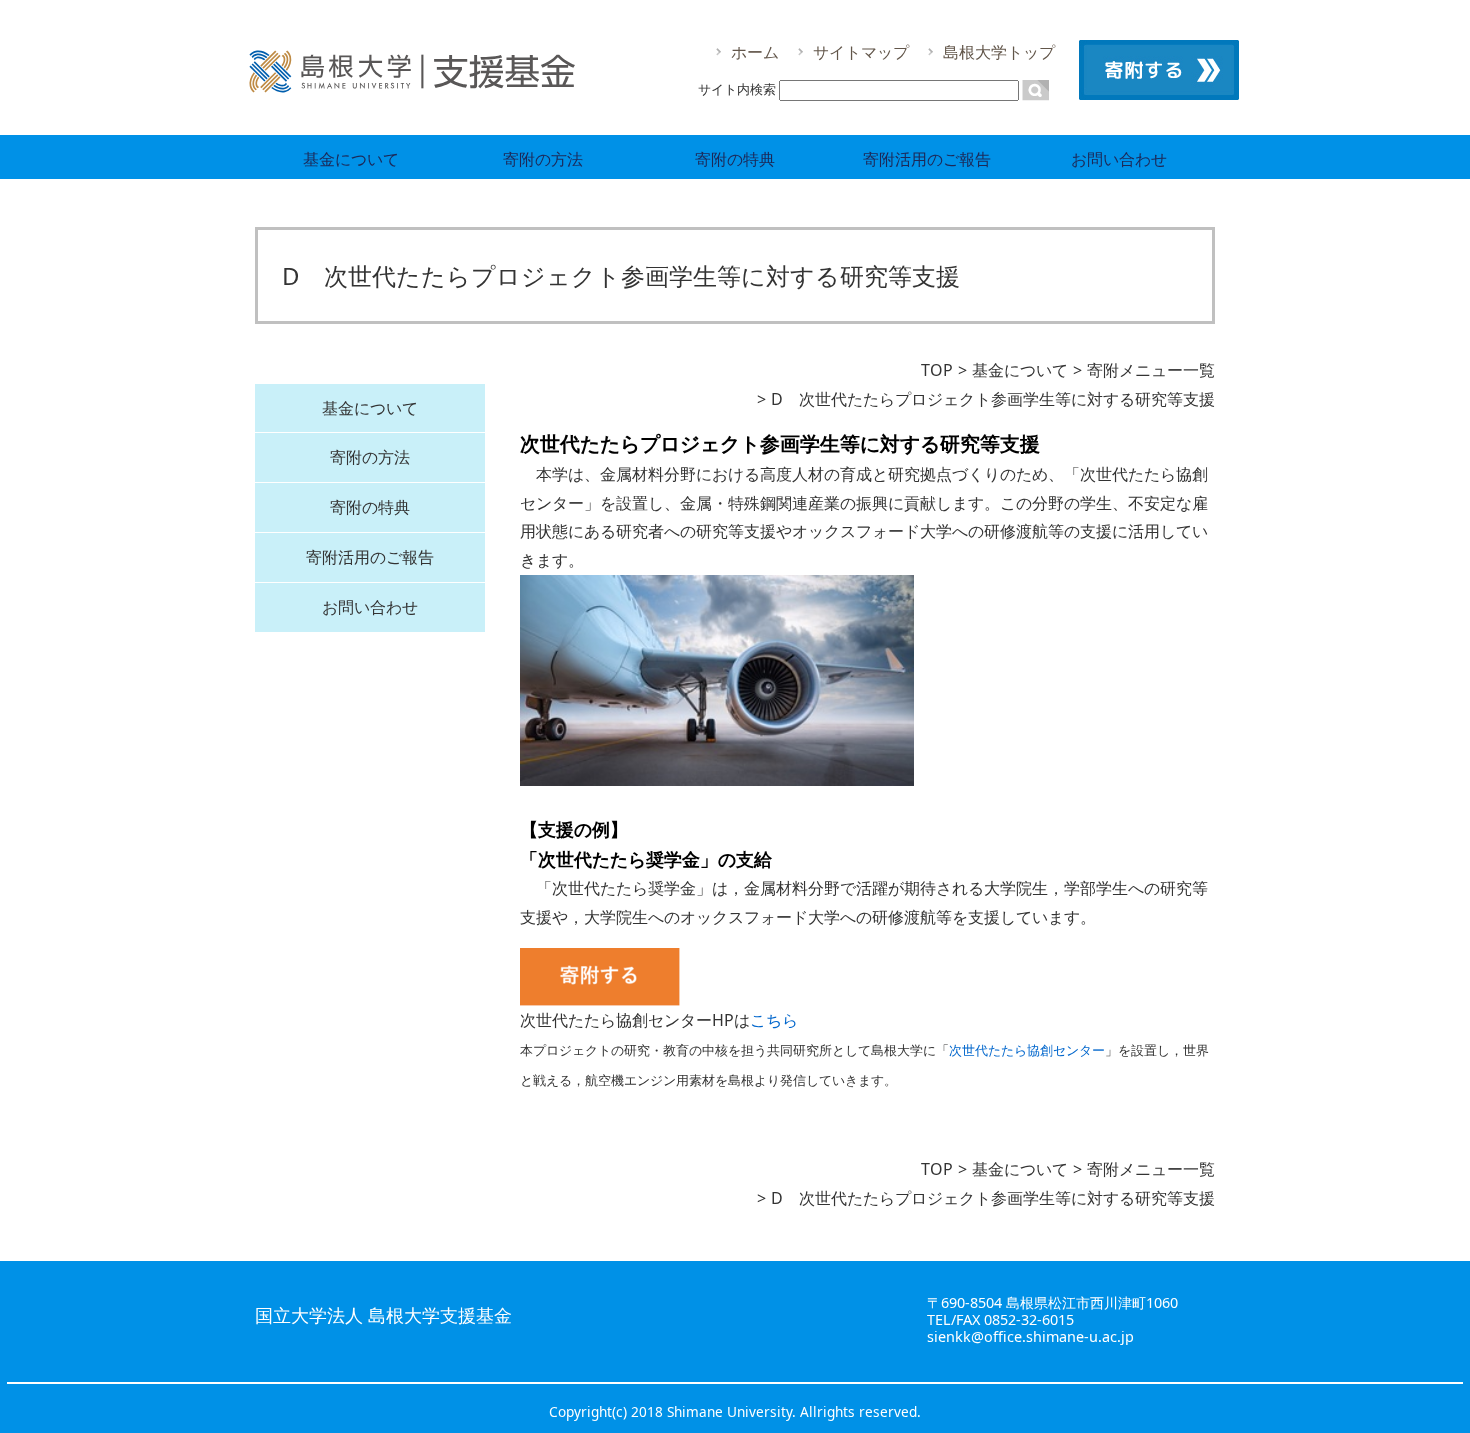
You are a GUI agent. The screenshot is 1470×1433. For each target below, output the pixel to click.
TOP (937, 370)
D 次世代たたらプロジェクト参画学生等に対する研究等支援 (993, 399)
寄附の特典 (735, 159)
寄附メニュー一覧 (1151, 370)
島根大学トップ (999, 52)
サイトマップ (861, 52)
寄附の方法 (543, 159)
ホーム (755, 52)
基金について (351, 159)
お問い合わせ (1119, 159)
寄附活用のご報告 (927, 159)
